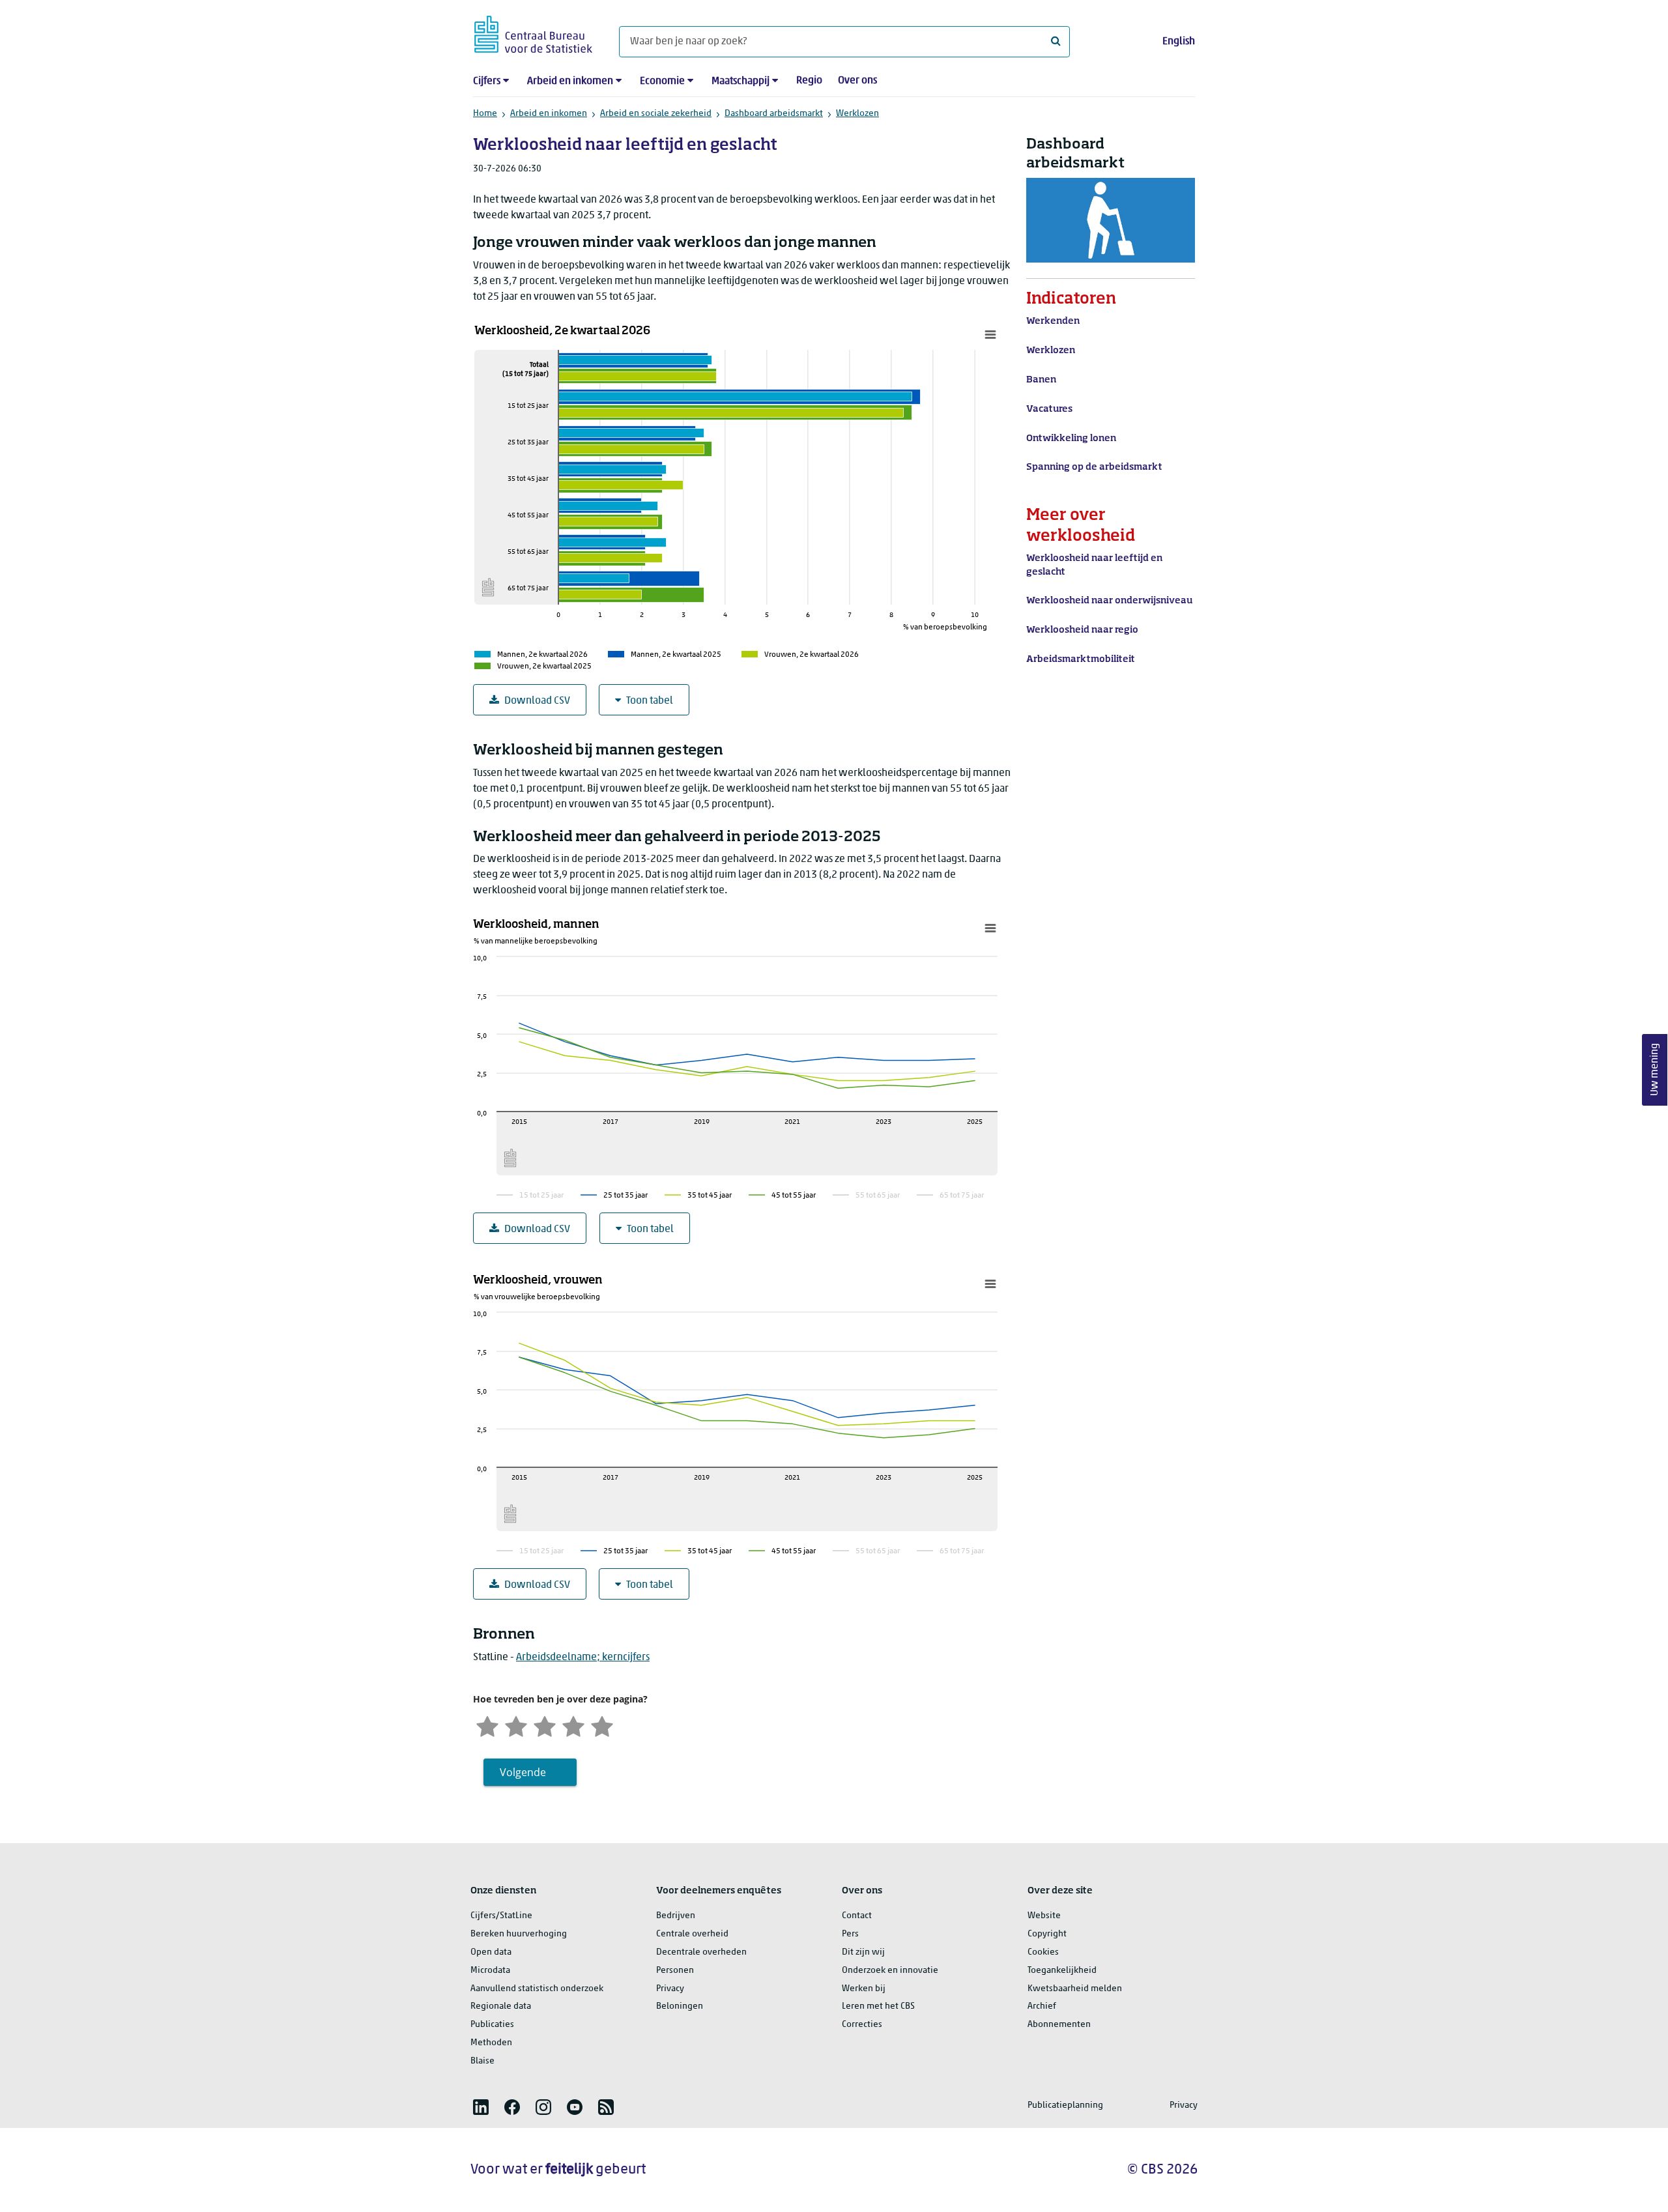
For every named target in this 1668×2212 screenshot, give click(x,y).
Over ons (857, 81)
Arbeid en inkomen (570, 81)
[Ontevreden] (516, 1725)
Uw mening (1655, 1070)
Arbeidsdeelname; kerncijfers (583, 1658)
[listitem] (481, 2107)
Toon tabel (650, 701)
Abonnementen (1059, 2025)
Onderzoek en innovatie (890, 1971)
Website (1044, 1916)
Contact (857, 1916)
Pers (850, 1934)
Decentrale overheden (701, 1952)
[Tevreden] (573, 1725)
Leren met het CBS (878, 2006)
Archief (1042, 2006)
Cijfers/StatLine (501, 1916)
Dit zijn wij (863, 1952)
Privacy (670, 1989)
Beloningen (680, 2006)
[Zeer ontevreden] (487, 1725)
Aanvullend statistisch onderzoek (537, 1989)
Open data (491, 1952)
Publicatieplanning (1065, 2105)
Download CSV (537, 701)
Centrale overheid (692, 1934)
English (1179, 42)
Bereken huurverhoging (519, 1934)
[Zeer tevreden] (602, 1725)
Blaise (482, 2061)
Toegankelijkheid (1062, 1971)
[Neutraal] (545, 1725)
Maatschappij (741, 81)
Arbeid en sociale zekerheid (656, 114)
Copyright (1047, 1934)
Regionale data (501, 2006)
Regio (809, 81)
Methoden (491, 2043)
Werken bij (864, 1989)
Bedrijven (676, 1916)
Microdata (490, 1971)
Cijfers (487, 81)
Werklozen (857, 114)
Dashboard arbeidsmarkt (774, 114)
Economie (662, 81)
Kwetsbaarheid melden (1075, 1989)
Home (485, 114)
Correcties (862, 2025)
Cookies (1043, 1952)
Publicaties (492, 2025)
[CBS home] (533, 32)
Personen (675, 1971)
